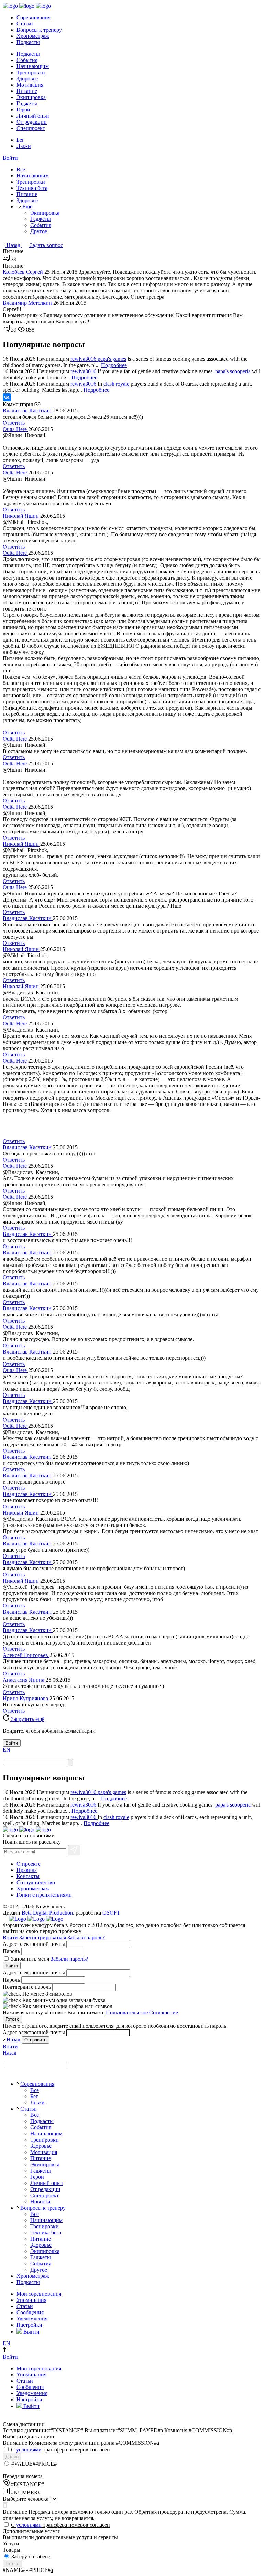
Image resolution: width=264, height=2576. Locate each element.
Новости (40, 2202)
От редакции (32, 122)
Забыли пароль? (86, 1937)
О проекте (29, 1864)
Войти (10, 158)
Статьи (25, 24)
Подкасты (28, 42)
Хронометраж (33, 36)
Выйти (31, 2332)
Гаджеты (27, 103)
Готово (12, 2019)
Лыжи (24, 146)
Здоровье (27, 79)
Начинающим (33, 66)
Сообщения (30, 2312)
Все (21, 169)
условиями (29, 2450)
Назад (13, 245)
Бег (20, 140)
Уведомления (32, 2319)
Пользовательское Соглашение (142, 2012)
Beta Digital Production (47, 1913)
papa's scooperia (233, 371)
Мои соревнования (39, 2294)
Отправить (35, 2040)
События (27, 60)
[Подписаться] (74, 1850)
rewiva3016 (84, 359)
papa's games (112, 359)
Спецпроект (31, 128)
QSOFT (111, 1913)
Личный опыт (33, 116)
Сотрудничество (36, 1882)
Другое (39, 231)
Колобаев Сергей (23, 272)
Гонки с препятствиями (44, 1895)
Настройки (29, 2325)
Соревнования (34, 17)
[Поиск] (70, 1763)
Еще (27, 207)
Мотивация (30, 85)
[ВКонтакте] (7, 397)
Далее (12, 2456)
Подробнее (114, 365)
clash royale (116, 384)
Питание (27, 91)
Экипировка (31, 97)
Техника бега (32, 188)
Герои (23, 110)
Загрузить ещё (27, 1719)
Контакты (28, 1876)
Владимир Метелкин (27, 303)
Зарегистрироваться (43, 1937)
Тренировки (31, 72)
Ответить (14, 423)
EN (7, 1750)
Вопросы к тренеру (39, 30)
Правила (27, 1870)
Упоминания (31, 2300)
